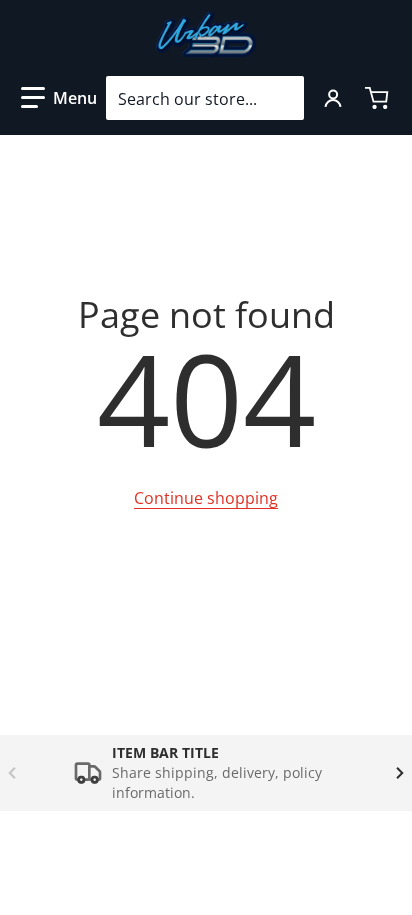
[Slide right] (400, 773)
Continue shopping (206, 498)
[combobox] (205, 98)
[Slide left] (12, 773)
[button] (59, 98)
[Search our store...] (281, 98)
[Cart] (379, 98)
